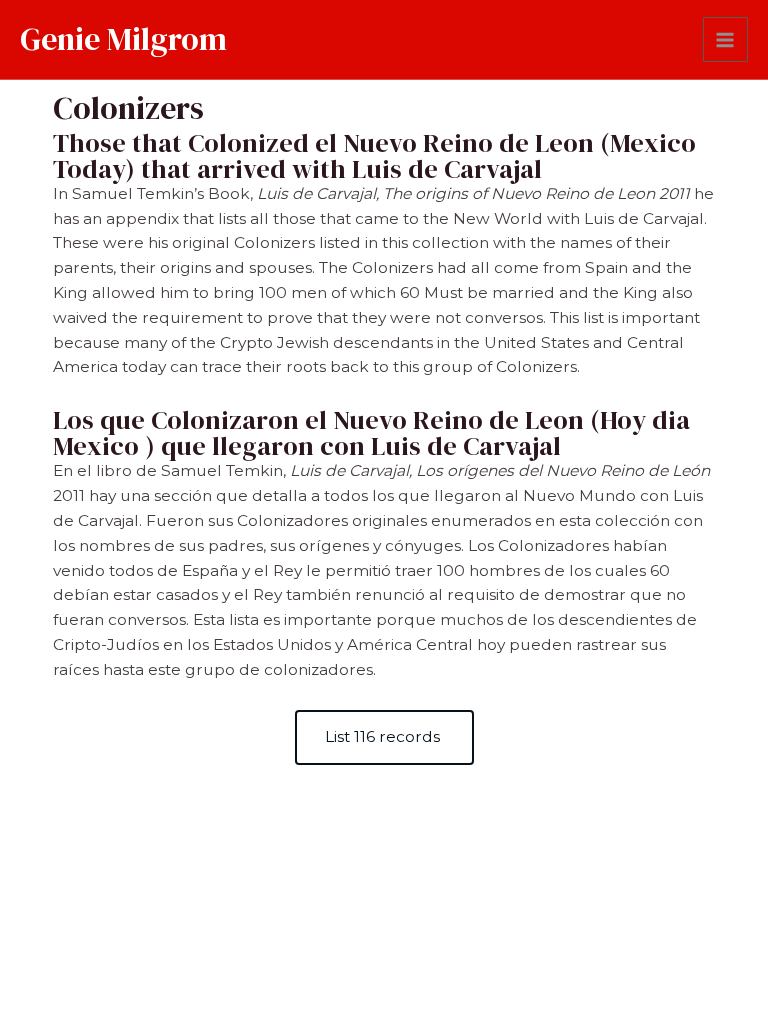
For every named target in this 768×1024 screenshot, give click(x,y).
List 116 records (384, 736)
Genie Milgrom (123, 39)
